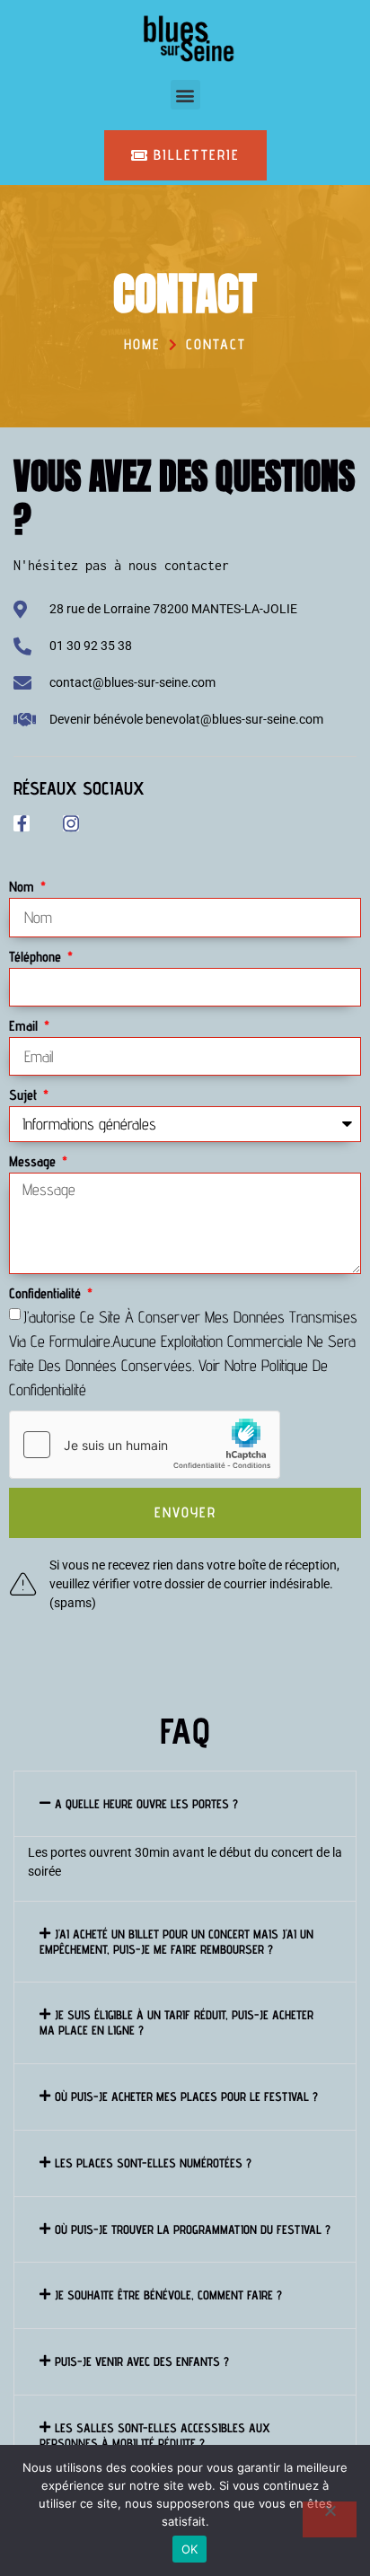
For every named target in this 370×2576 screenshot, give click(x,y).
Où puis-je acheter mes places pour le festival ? (186, 2097)
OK (190, 2549)
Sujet (25, 1095)
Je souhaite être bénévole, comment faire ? (168, 2295)
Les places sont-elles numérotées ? (153, 2163)
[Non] (330, 2519)
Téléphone (37, 957)
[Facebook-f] (22, 823)
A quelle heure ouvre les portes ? (146, 1804)
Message (34, 1161)
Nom (23, 887)
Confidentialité (47, 1293)
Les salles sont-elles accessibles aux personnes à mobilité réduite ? (155, 2435)
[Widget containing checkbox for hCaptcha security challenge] (145, 1445)
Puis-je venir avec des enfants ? (142, 2361)
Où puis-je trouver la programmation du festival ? (193, 2229)
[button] (185, 95)
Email (25, 1026)
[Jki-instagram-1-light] (71, 823)
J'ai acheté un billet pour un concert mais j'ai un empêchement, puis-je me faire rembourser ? (176, 1942)
